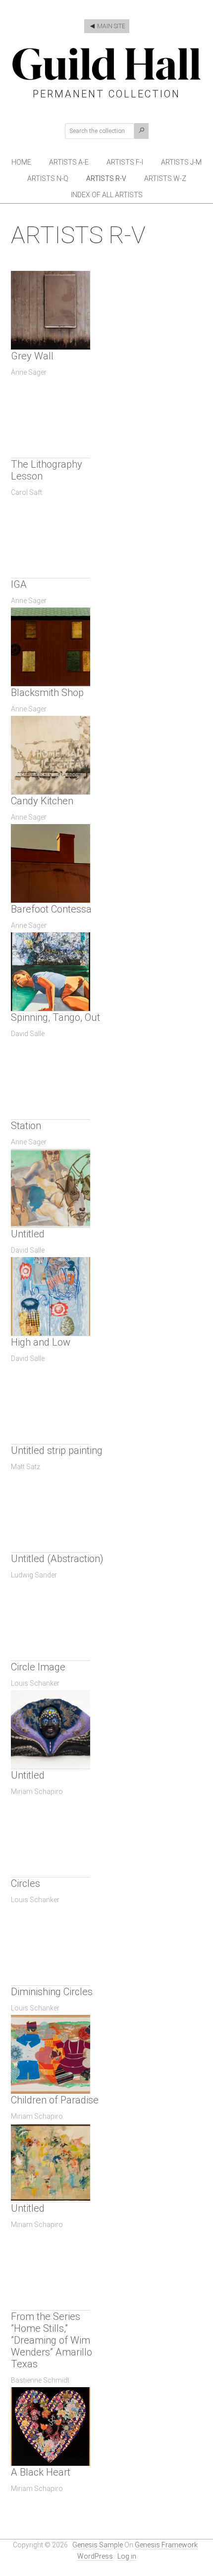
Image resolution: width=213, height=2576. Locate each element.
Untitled (28, 1234)
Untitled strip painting (57, 1450)
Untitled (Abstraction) (57, 1559)
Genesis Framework (166, 2545)
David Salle (28, 1034)
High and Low (41, 1342)
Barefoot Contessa (51, 909)
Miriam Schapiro (37, 1791)
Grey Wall (32, 356)
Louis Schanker (35, 1683)
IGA (19, 584)
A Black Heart (41, 2472)
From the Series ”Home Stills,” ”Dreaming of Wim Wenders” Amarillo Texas (52, 2340)
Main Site (110, 26)
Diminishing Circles (52, 1992)
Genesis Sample (98, 2545)
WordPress (95, 2556)
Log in (127, 2556)
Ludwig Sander (34, 1575)
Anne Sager (29, 372)
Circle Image (38, 1667)
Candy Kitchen (42, 801)
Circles (26, 1883)
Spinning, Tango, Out (55, 1017)
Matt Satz (26, 1467)
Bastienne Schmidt (40, 2380)
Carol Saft (27, 492)
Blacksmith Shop (47, 693)
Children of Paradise (55, 2100)
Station (26, 1126)
